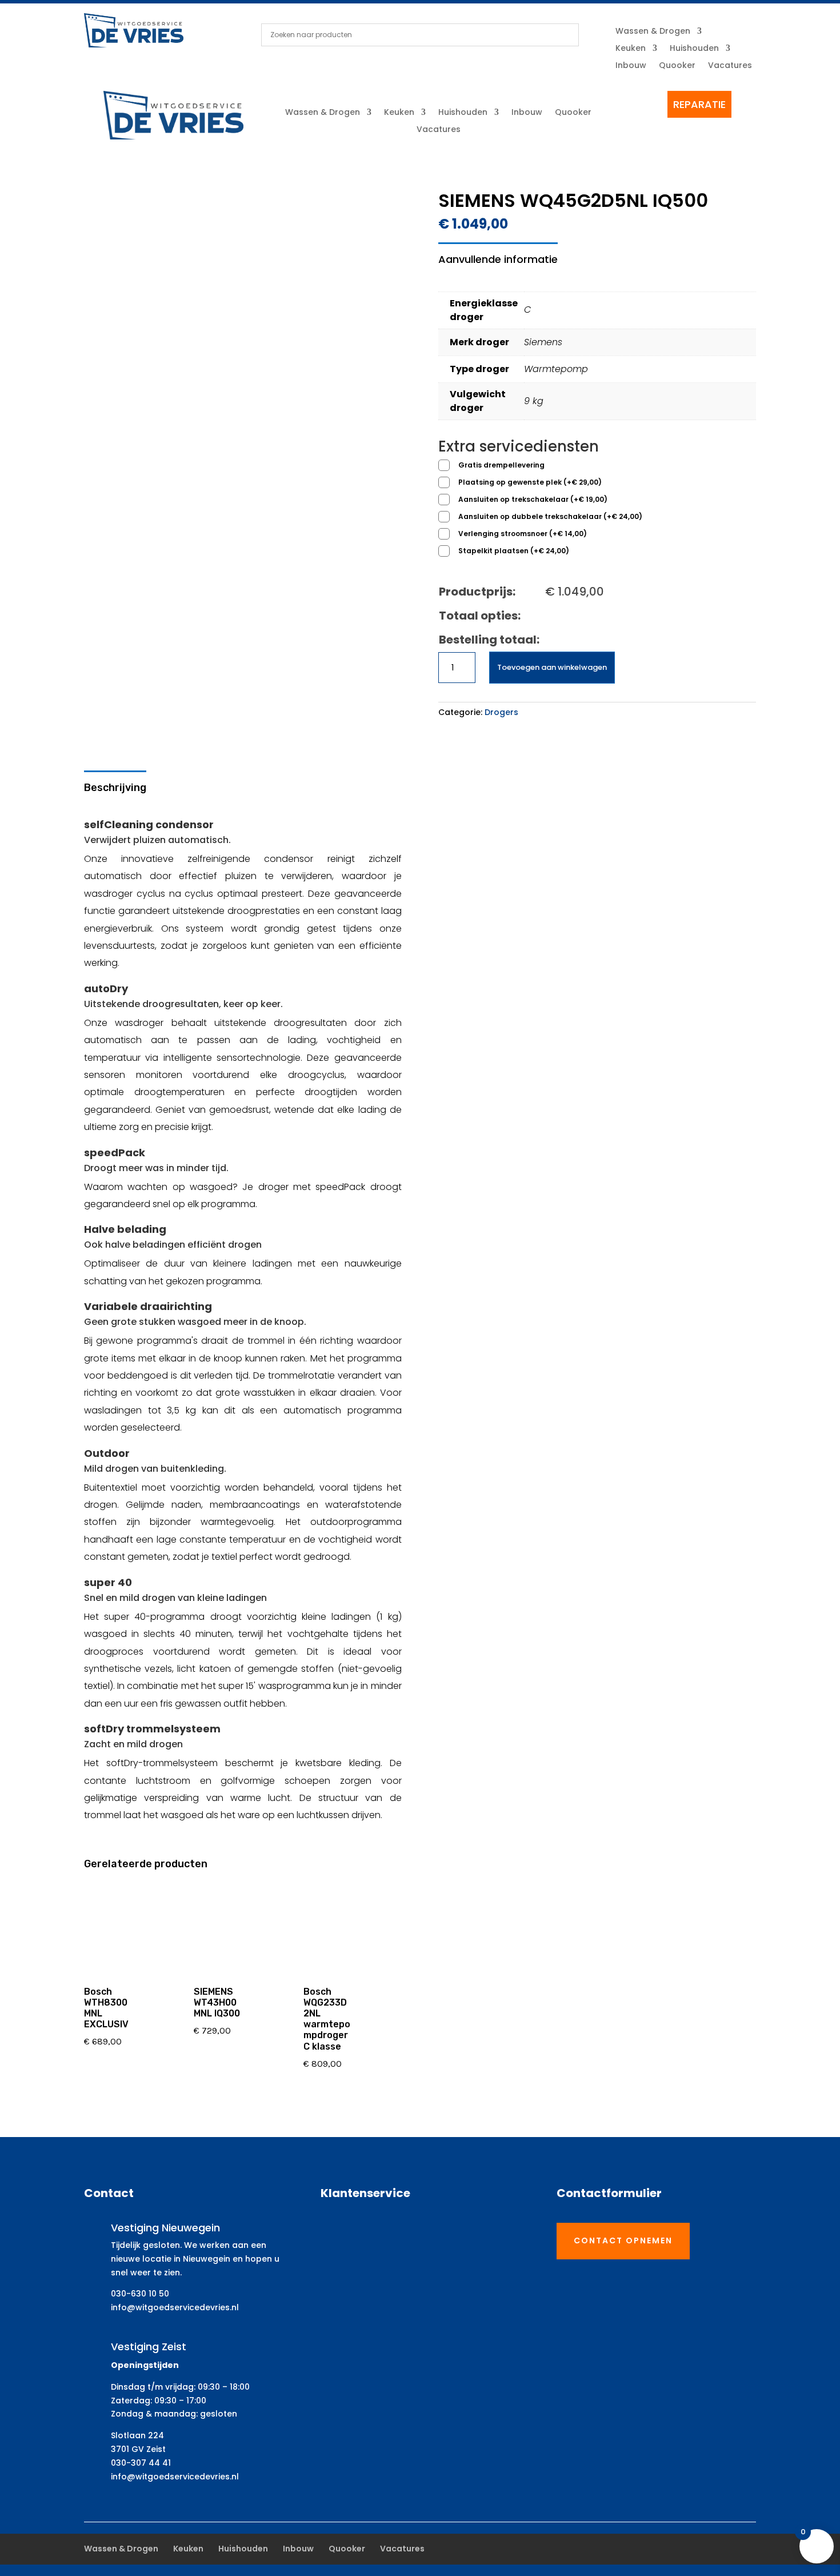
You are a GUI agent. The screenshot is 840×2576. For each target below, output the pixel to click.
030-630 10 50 (140, 2294)
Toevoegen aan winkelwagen (552, 667)
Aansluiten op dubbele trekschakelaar (550, 516)
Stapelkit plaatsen (514, 551)
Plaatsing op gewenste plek (530, 482)
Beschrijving (115, 788)
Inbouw (631, 66)
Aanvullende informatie (498, 259)
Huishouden (694, 49)
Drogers (501, 712)
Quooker (677, 66)
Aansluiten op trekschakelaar (533, 499)
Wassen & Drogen (653, 32)
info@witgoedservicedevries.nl (175, 2307)
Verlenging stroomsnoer (523, 534)
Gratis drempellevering (501, 465)
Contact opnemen (623, 2240)
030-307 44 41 (141, 2463)
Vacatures (730, 66)
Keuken (631, 49)
